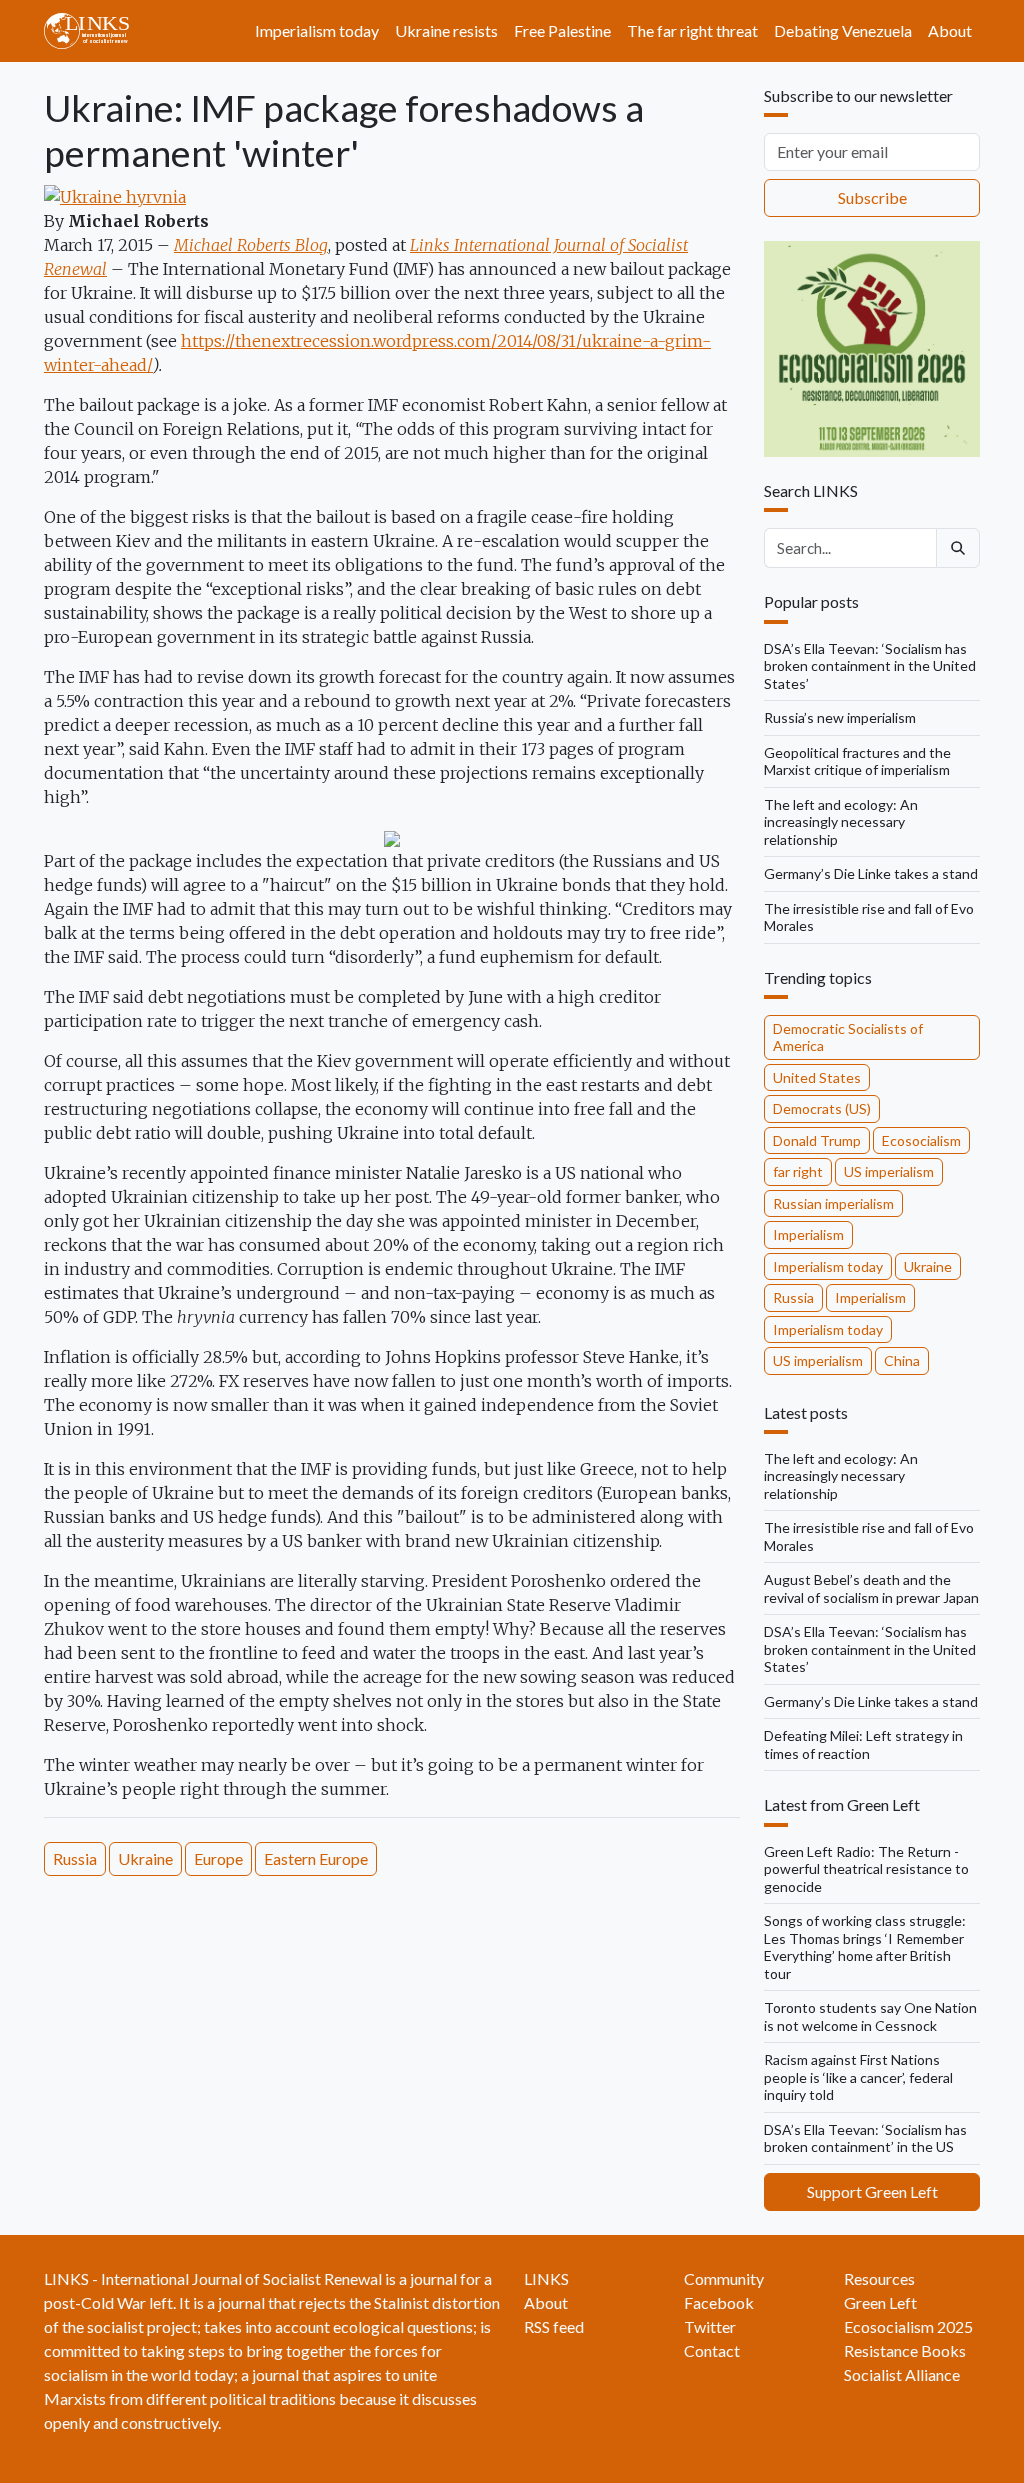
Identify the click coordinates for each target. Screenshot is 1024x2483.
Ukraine (145, 1858)
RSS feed (554, 2326)
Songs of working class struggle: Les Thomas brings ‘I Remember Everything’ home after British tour (865, 1947)
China (902, 1360)
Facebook (719, 2302)
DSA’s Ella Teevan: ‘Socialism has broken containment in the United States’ (870, 666)
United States (817, 1077)
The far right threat (692, 30)
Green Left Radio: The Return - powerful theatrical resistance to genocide (866, 1869)
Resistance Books (905, 2350)
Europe (218, 1858)
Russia (75, 1858)
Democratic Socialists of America (848, 1037)
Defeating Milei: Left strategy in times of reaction (863, 1744)
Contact (712, 2350)
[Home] (94, 31)
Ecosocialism (921, 1140)
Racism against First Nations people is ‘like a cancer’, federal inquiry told (858, 2077)
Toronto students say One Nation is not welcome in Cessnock (870, 2016)
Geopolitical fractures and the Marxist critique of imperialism (857, 761)
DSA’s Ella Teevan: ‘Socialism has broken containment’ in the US (865, 2138)
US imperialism (889, 1171)
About (950, 30)
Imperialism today (317, 30)
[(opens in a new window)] (115, 196)
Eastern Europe (316, 1858)
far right (798, 1171)
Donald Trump (817, 1140)
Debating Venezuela (843, 30)
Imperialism (808, 1234)
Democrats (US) (822, 1108)
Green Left (880, 2302)
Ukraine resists (446, 30)
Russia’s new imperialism (840, 717)
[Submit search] (958, 548)
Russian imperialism (833, 1203)
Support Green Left (872, 2191)
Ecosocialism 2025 (908, 2326)
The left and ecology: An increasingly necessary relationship (841, 822)
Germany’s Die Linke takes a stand (871, 873)
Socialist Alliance (902, 2374)
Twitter (710, 2326)
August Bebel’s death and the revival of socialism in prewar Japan (871, 1588)
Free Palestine (562, 30)
